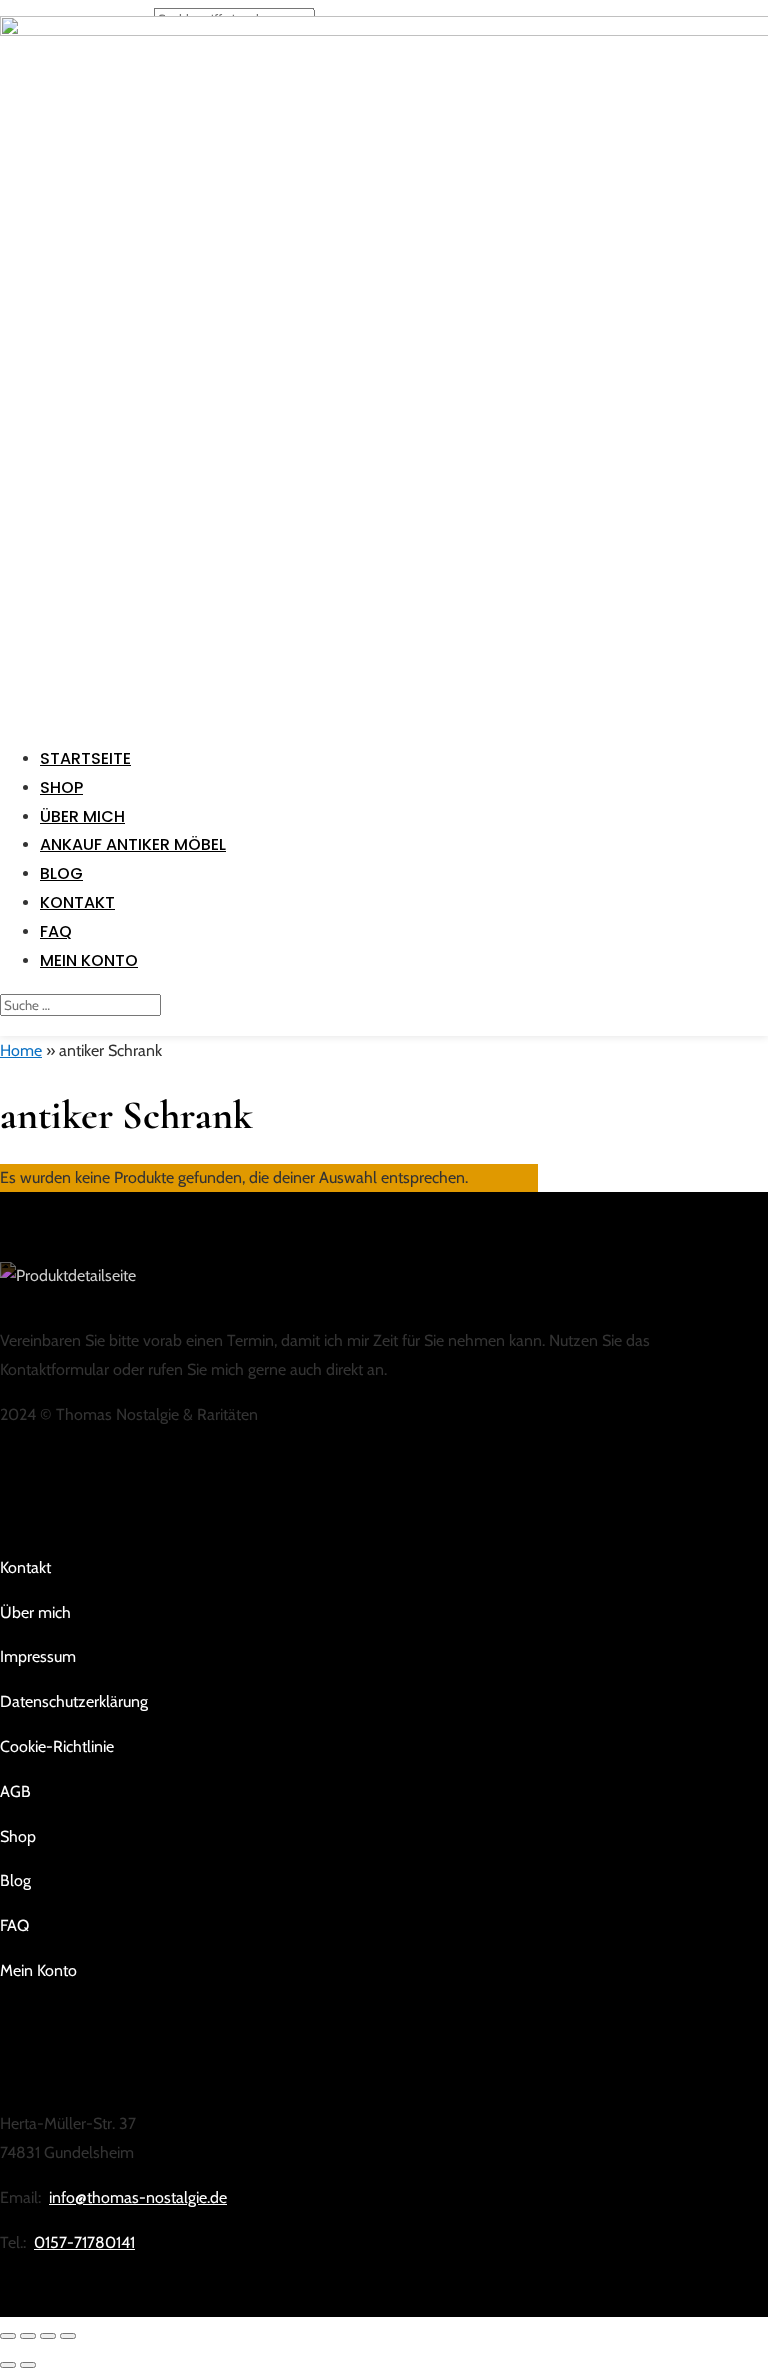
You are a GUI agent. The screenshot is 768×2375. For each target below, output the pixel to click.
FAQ (56, 931)
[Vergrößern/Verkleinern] (8, 2336)
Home (21, 1050)
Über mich (82, 816)
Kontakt (77, 902)
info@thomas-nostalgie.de (138, 2197)
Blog (61, 873)
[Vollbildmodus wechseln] (28, 2336)
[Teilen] (48, 2336)
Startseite (85, 758)
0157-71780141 (84, 2242)
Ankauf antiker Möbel (133, 844)
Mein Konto (89, 960)
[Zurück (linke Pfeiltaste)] (8, 2365)
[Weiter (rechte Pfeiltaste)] (28, 2365)
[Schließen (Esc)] (68, 2336)
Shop (61, 787)
